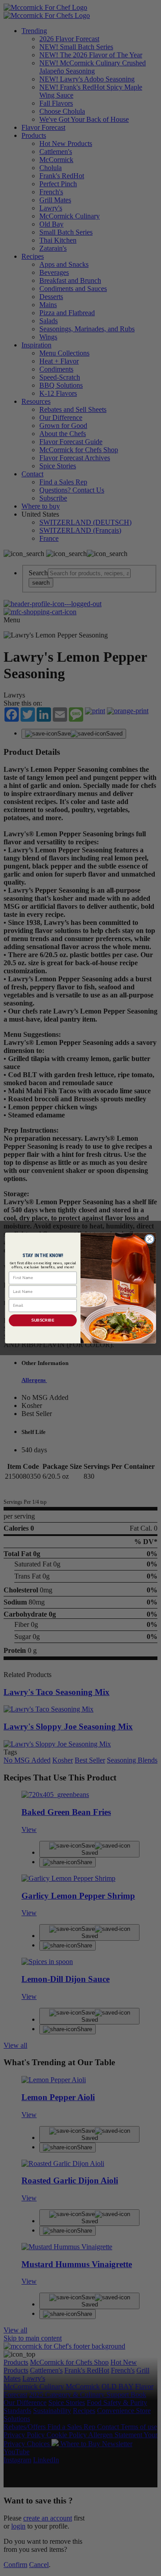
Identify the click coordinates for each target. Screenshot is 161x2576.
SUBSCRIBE (43, 1320)
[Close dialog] (150, 1239)
